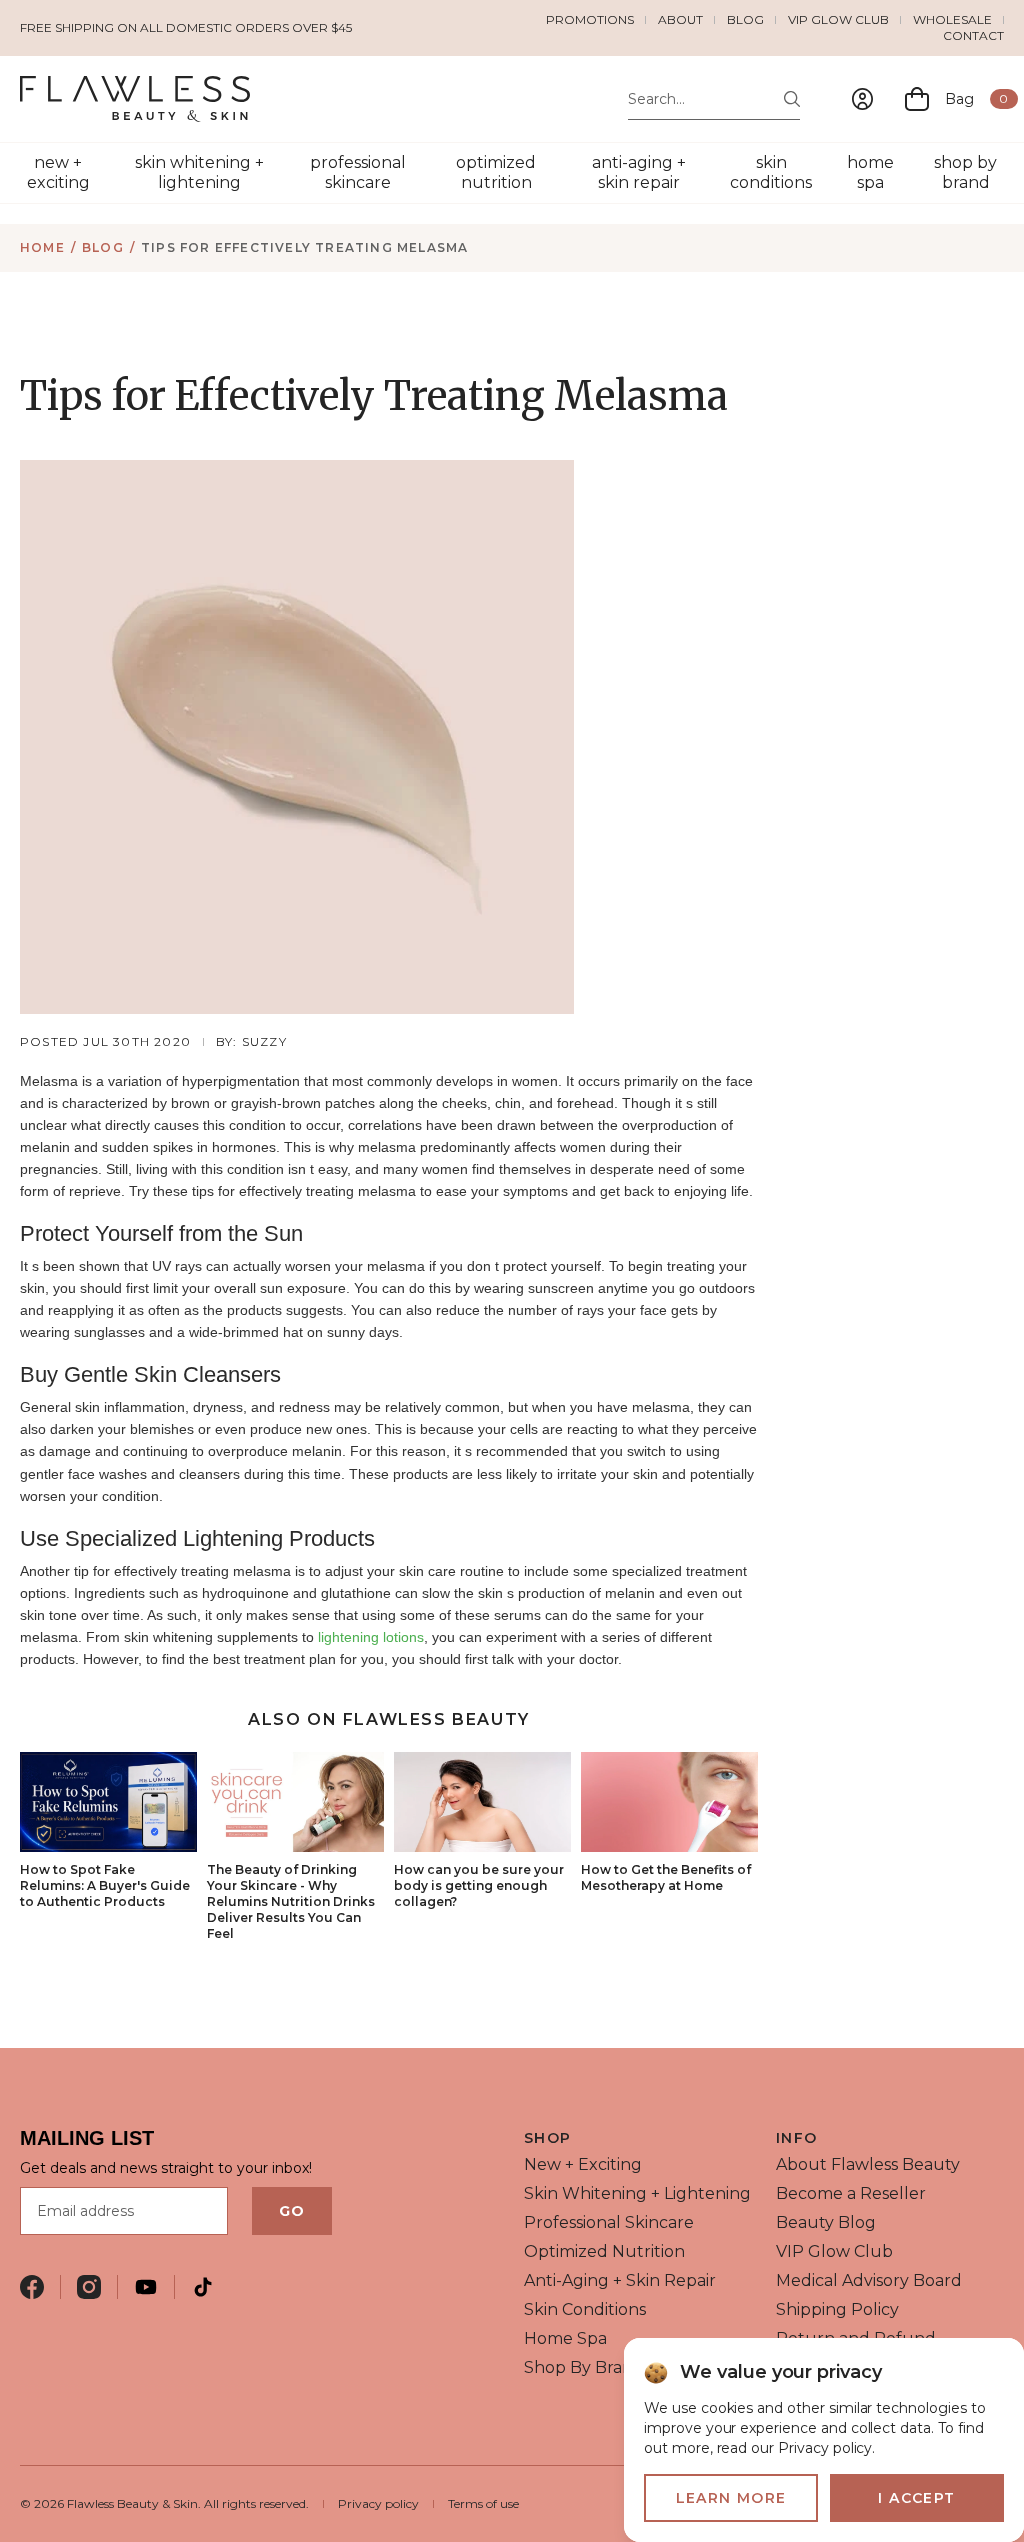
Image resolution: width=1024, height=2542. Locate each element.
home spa (870, 172)
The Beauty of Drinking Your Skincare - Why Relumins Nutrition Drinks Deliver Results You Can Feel (291, 1901)
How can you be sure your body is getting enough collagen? (479, 1885)
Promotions (590, 19)
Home (42, 247)
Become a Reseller (851, 2193)
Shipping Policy (837, 2309)
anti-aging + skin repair (639, 172)
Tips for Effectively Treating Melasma (304, 247)
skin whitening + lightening (199, 172)
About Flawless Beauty (868, 2164)
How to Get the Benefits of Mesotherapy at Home (666, 1877)
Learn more (731, 2498)
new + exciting (58, 172)
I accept (916, 2498)
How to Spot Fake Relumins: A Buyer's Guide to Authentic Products (105, 1885)
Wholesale (952, 19)
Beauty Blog (826, 2222)
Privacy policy (378, 2503)
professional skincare (358, 172)
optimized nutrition (496, 172)
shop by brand (965, 172)
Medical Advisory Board (869, 2280)
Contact (973, 35)
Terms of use (483, 2503)
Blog (745, 19)
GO (292, 2211)
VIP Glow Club (838, 19)
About (680, 19)
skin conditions (771, 172)
